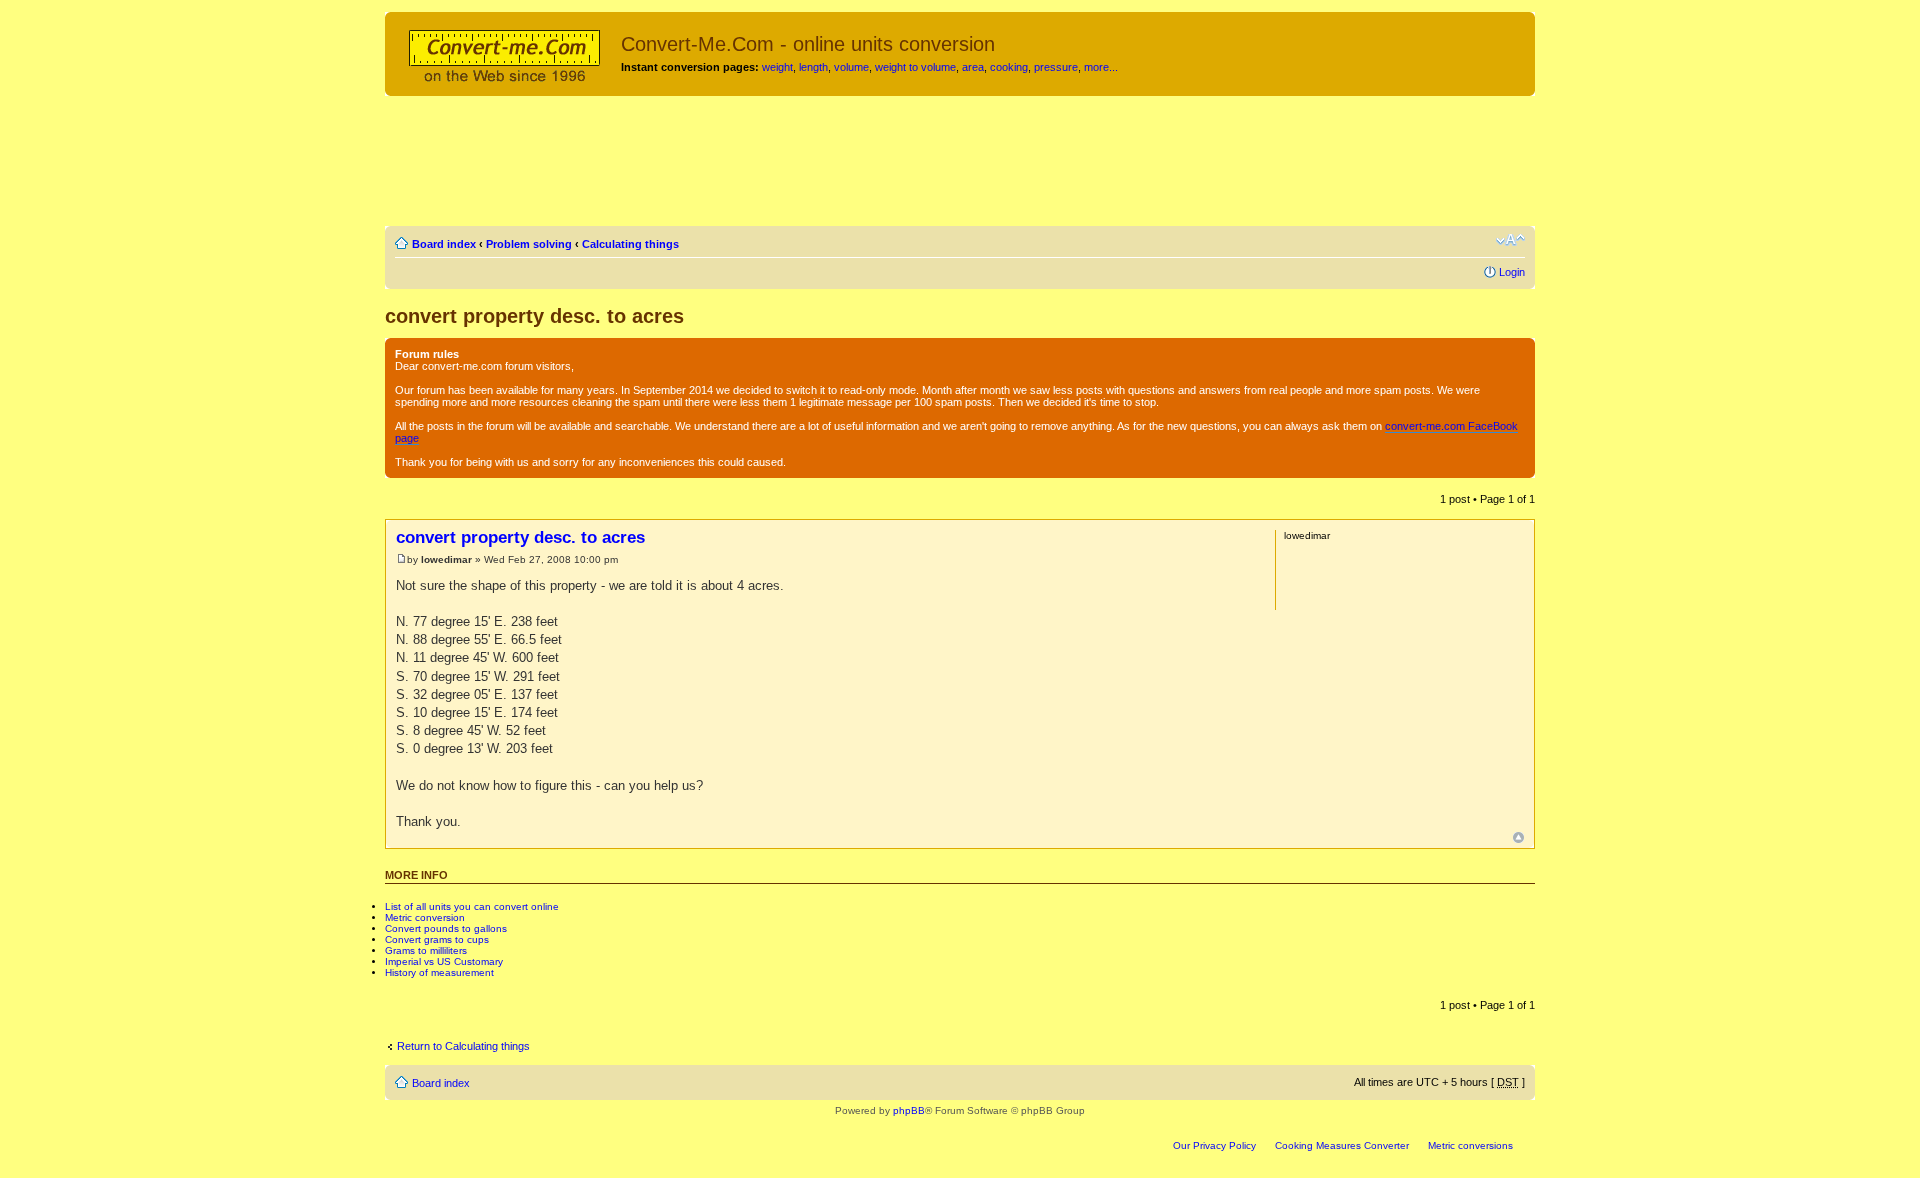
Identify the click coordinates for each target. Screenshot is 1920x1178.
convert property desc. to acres (534, 316)
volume (851, 67)
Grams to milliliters (426, 950)
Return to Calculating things (463, 1046)
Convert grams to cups (437, 939)
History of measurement (439, 972)
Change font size (1510, 240)
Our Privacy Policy (1214, 1145)
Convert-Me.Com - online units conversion (808, 44)
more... (1101, 67)
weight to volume (915, 67)
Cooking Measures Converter (1342, 1145)
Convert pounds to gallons (446, 928)
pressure (1056, 67)
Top (1518, 837)
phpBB (909, 1110)
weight (777, 67)
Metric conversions (1470, 1145)
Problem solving (529, 244)
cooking (1009, 67)
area (973, 67)
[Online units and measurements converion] (505, 53)
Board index (444, 244)
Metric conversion (425, 917)
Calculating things (630, 244)
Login (1512, 272)
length (813, 67)
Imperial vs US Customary (444, 961)
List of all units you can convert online (472, 906)
